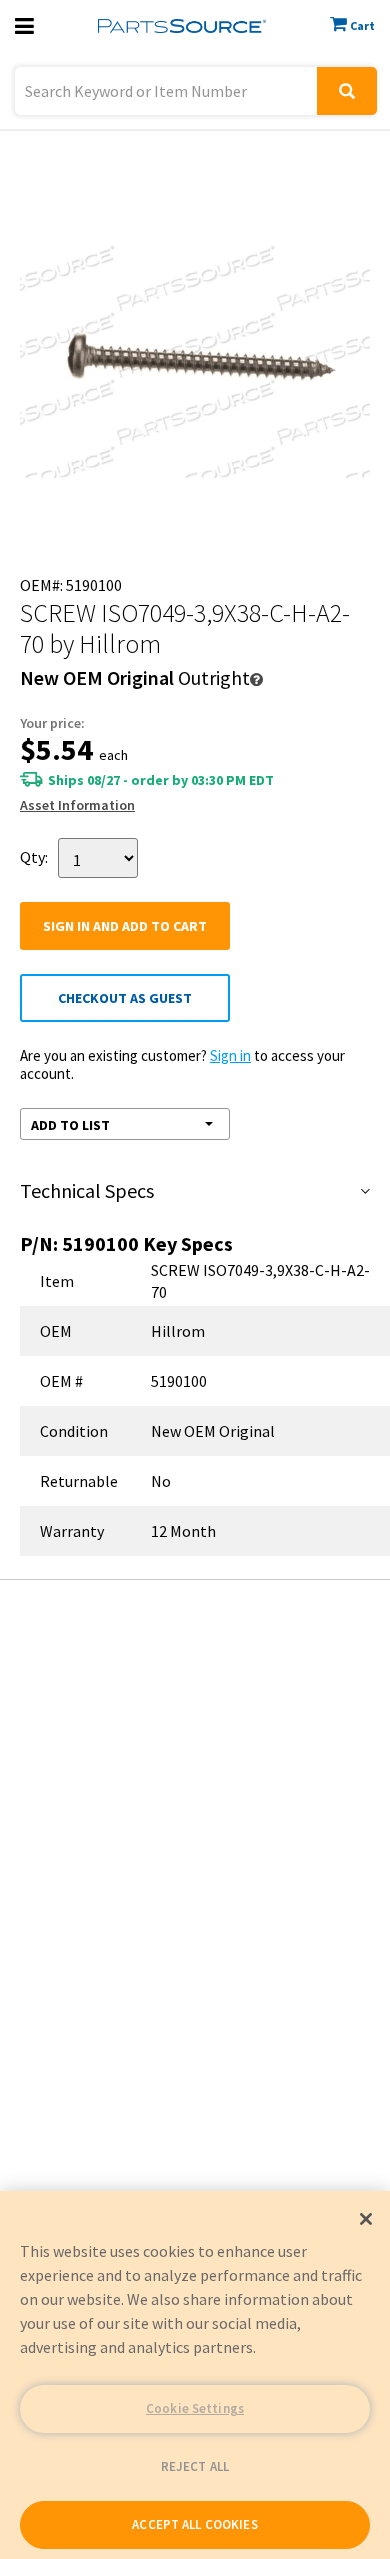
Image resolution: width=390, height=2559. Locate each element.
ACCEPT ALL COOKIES (194, 2524)
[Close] (366, 2219)
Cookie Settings (195, 2408)
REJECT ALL (195, 2466)
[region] (195, 2375)
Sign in (230, 1055)
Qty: (34, 856)
